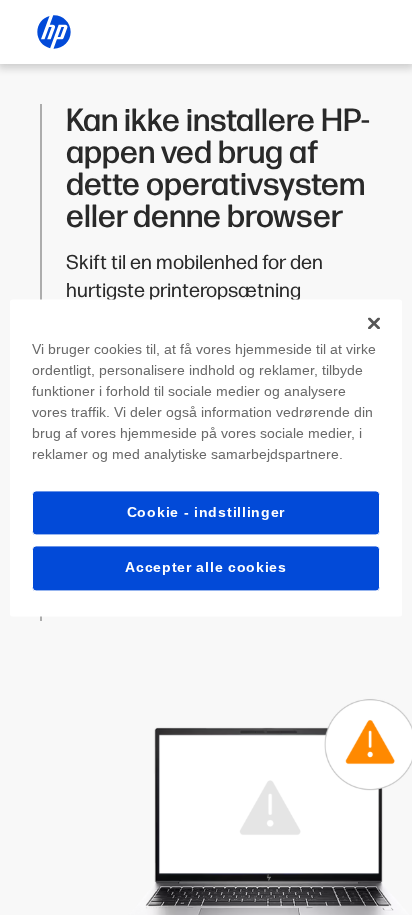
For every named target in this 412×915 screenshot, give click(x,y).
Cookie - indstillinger (206, 512)
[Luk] (374, 323)
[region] (205, 457)
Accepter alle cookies (206, 568)
